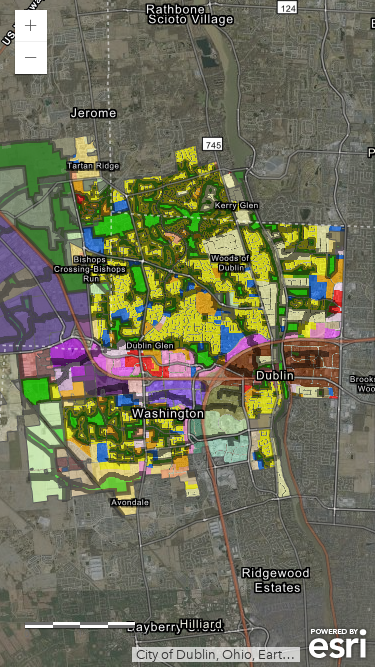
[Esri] (337, 644)
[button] (31, 26)
